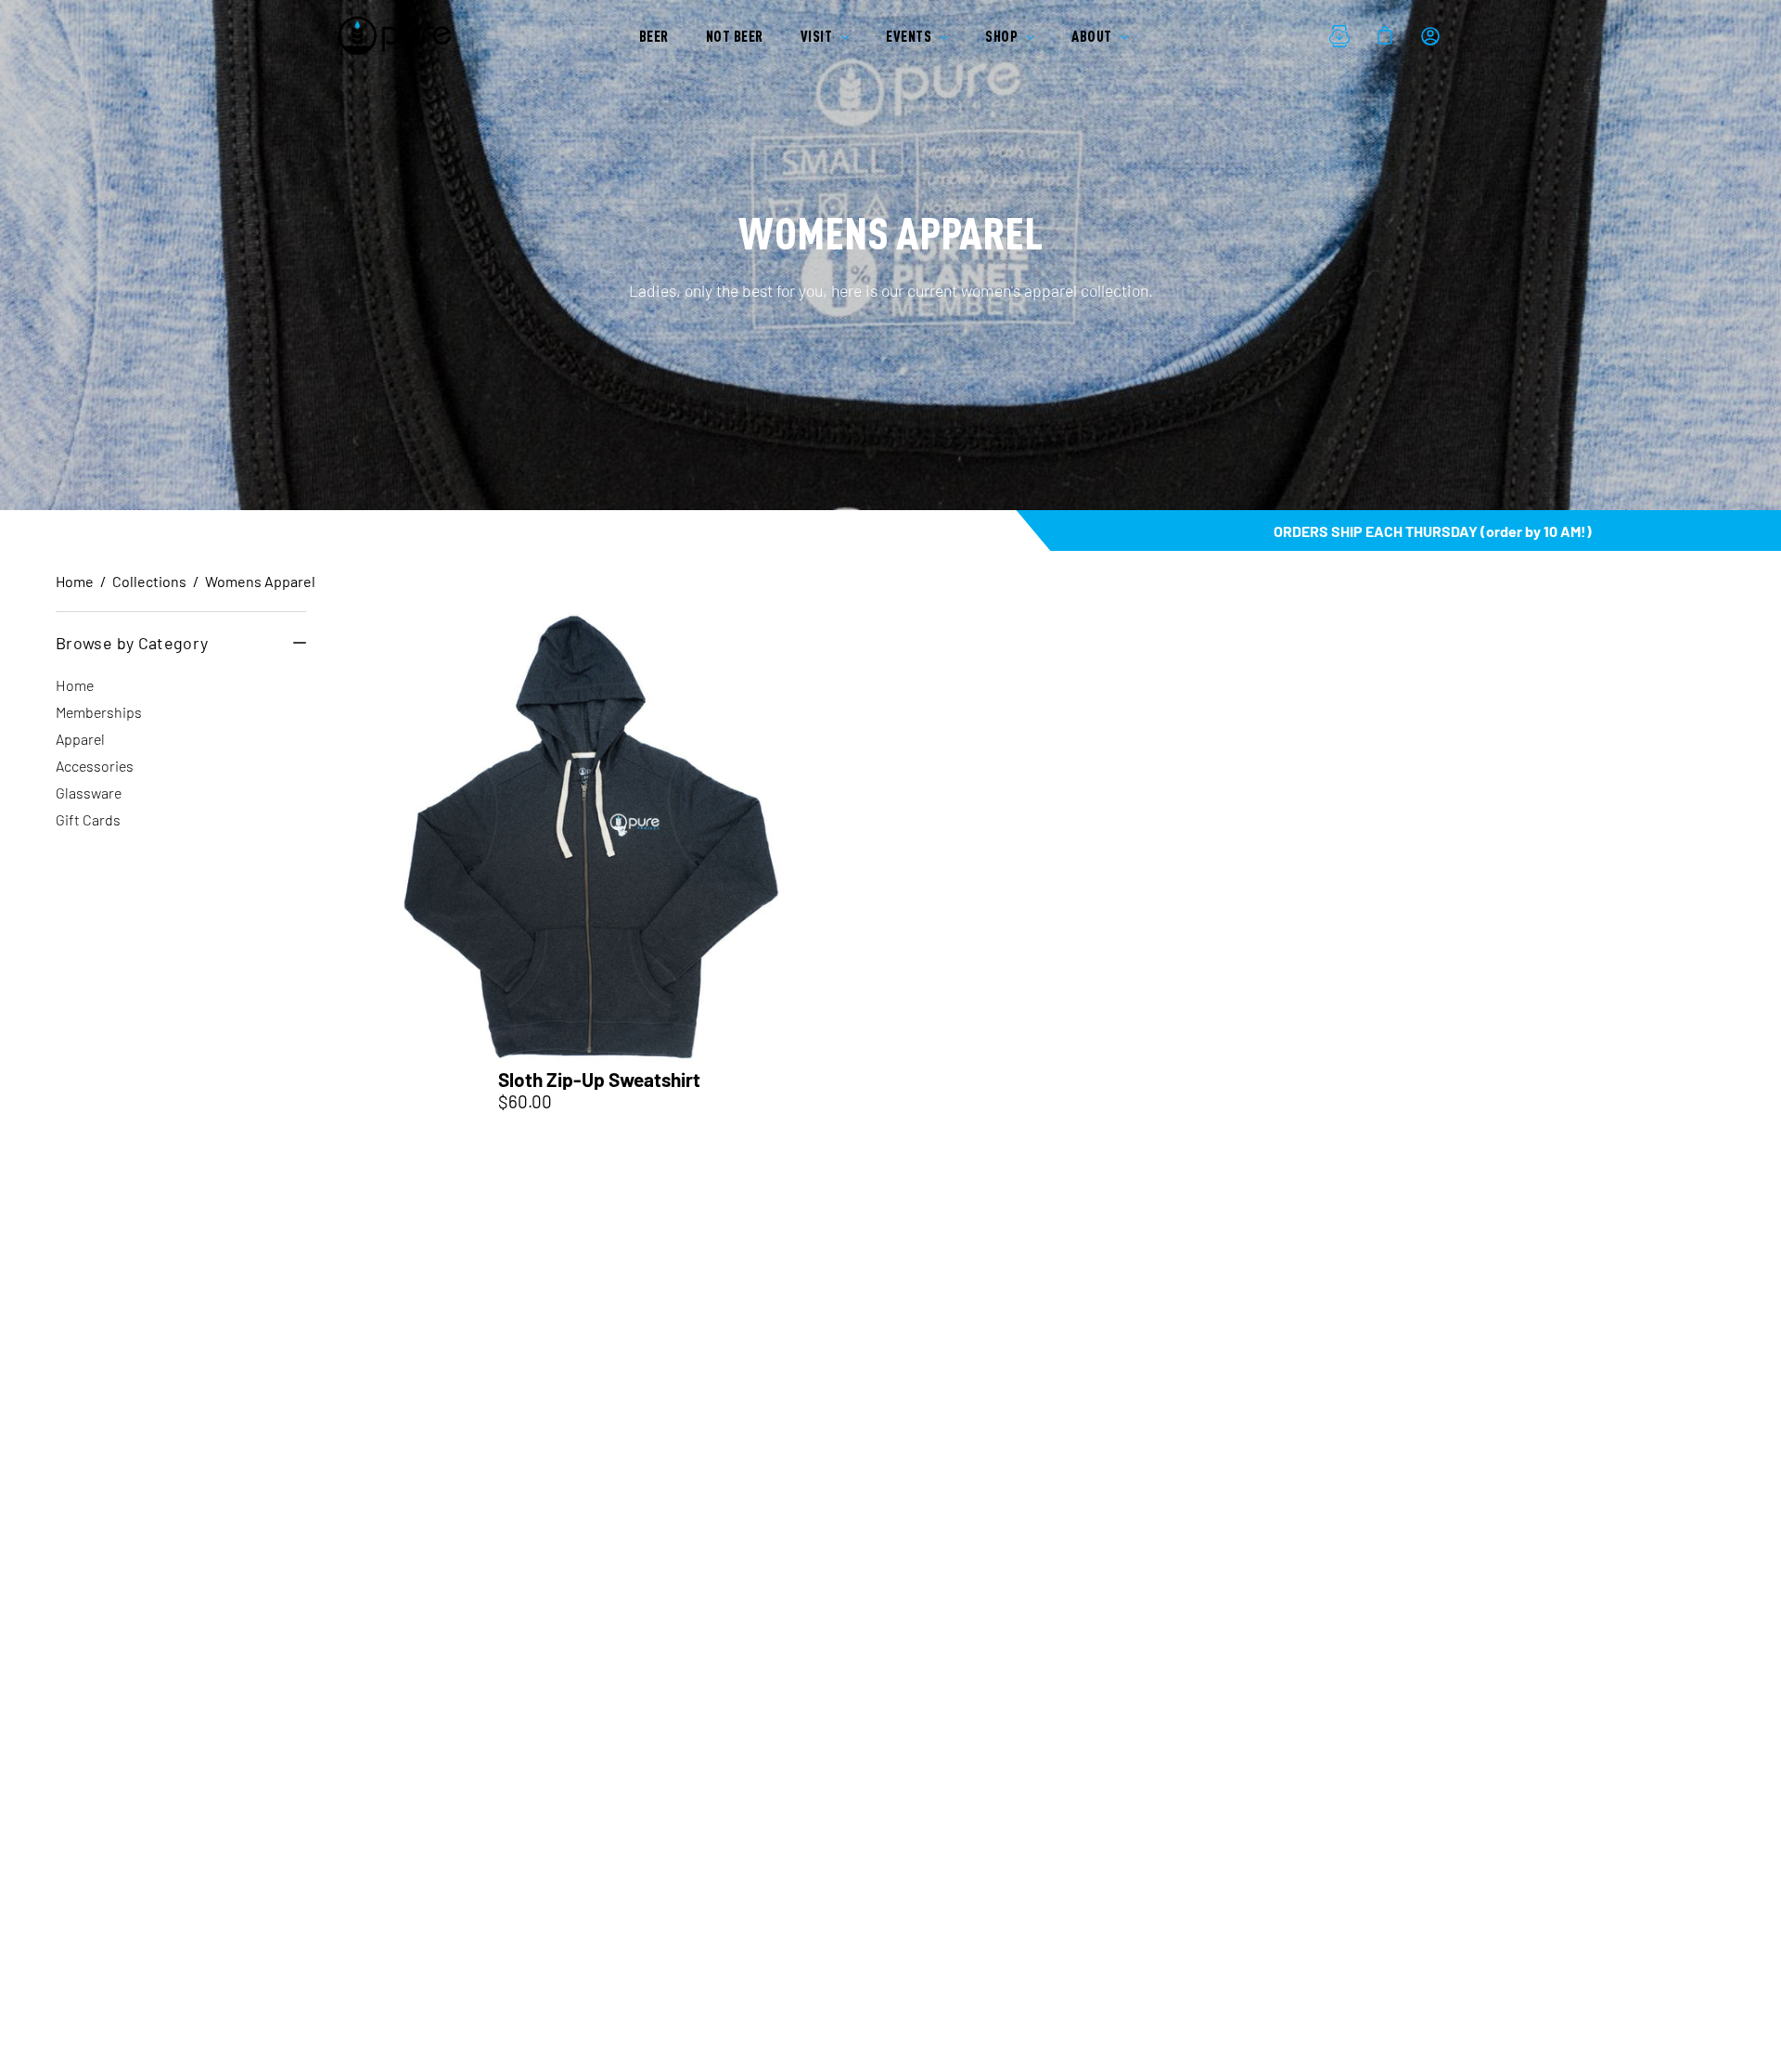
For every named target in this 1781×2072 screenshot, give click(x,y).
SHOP (1003, 36)
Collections (149, 581)
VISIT (818, 36)
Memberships (99, 712)
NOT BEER (735, 36)
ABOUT (1093, 36)
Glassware (89, 793)
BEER (654, 36)
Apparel (80, 739)
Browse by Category (132, 643)
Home (75, 581)
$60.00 (525, 1101)
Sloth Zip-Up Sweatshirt (599, 1080)
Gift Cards (88, 819)
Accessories (95, 766)
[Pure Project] (399, 36)
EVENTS (910, 36)
